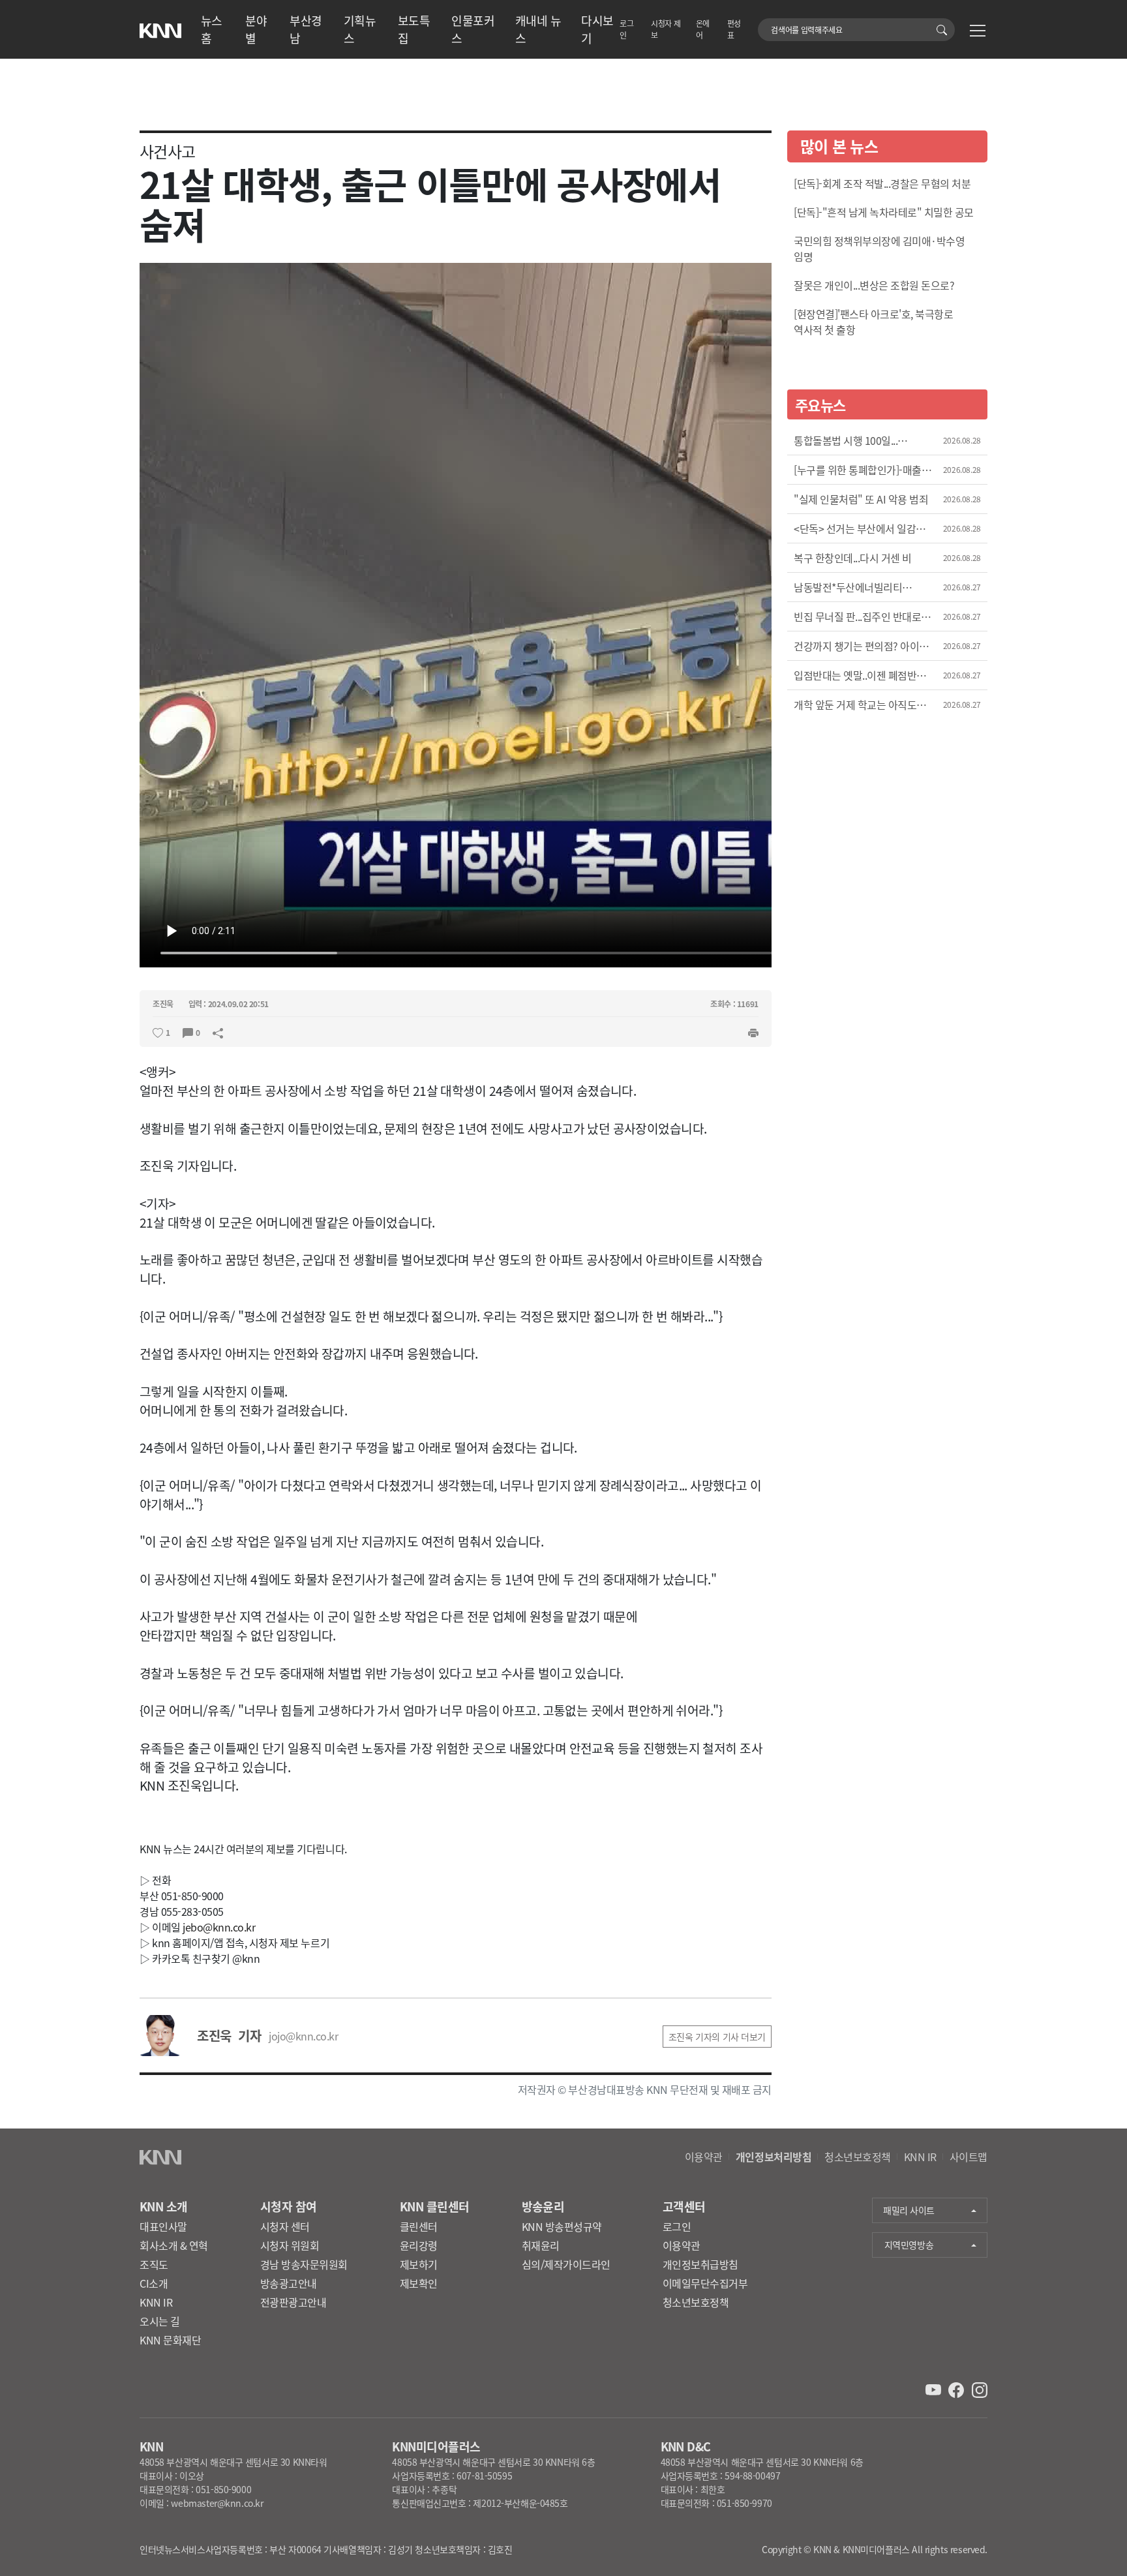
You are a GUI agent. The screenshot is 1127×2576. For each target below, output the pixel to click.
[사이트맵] (978, 33)
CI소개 (154, 2283)
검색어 (765, 23)
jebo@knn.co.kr (219, 1927)
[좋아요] (158, 1031)
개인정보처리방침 (774, 2157)
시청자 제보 (666, 29)
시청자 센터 (285, 2226)
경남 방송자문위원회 (304, 2264)
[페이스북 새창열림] (957, 2388)
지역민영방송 (909, 2245)
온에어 (703, 29)
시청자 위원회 (290, 2245)
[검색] (944, 30)
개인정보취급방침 (700, 2264)
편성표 (734, 29)
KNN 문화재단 (170, 2340)
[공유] (218, 1031)
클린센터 (419, 2226)
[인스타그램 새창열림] (980, 2388)
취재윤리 (541, 2245)
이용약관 (704, 2157)
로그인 (626, 29)
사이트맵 (969, 2157)
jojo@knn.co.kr (303, 2036)
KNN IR (920, 2157)
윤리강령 (419, 2245)
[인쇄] (753, 1031)
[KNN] (160, 27)
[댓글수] (188, 1031)
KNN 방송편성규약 (562, 2226)
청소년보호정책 (858, 2157)
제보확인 (419, 2283)
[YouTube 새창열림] (935, 2388)
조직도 (154, 2264)
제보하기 (419, 2264)
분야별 (256, 29)
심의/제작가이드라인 (566, 2264)
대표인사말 (163, 2226)
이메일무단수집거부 (705, 2283)
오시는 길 (160, 2321)
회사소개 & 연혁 (174, 2245)
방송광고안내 (289, 2283)
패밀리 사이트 (909, 2210)
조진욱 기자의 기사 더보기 (717, 2037)
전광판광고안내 (293, 2302)
